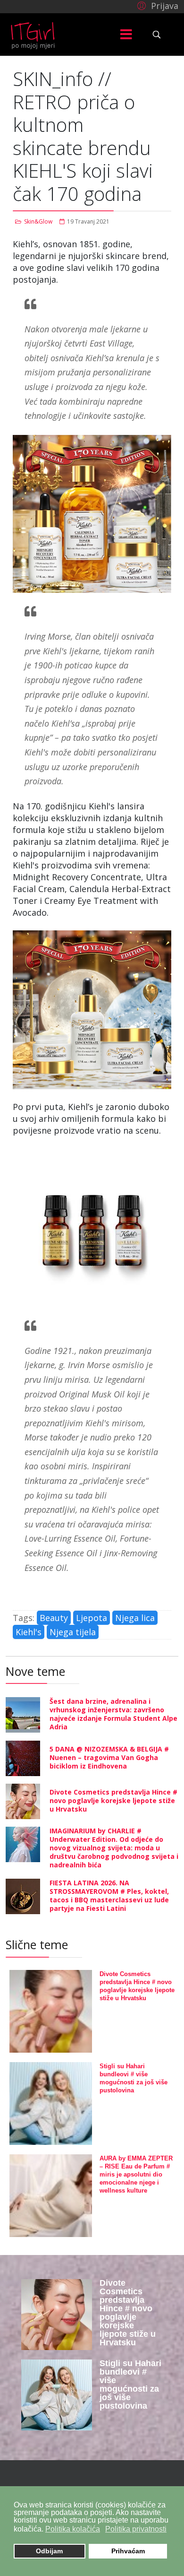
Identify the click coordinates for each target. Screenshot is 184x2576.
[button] (156, 5)
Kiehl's (29, 1632)
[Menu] (126, 35)
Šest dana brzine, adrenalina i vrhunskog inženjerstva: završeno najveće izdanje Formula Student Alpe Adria (113, 1714)
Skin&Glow (38, 221)
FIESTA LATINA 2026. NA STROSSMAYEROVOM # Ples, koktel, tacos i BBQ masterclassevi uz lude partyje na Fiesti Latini (109, 1895)
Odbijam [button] (49, 2551)
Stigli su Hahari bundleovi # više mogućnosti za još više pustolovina (130, 2385)
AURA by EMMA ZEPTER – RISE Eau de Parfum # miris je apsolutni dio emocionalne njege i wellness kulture (136, 2174)
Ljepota (92, 1618)
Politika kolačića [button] (73, 2529)
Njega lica (135, 1618)
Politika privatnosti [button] (136, 2529)
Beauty (54, 1618)
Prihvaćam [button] (128, 2551)
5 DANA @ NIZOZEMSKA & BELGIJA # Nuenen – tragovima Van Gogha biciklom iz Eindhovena (109, 1757)
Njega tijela (73, 1632)
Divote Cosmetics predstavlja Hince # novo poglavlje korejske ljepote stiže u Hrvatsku (113, 1800)
